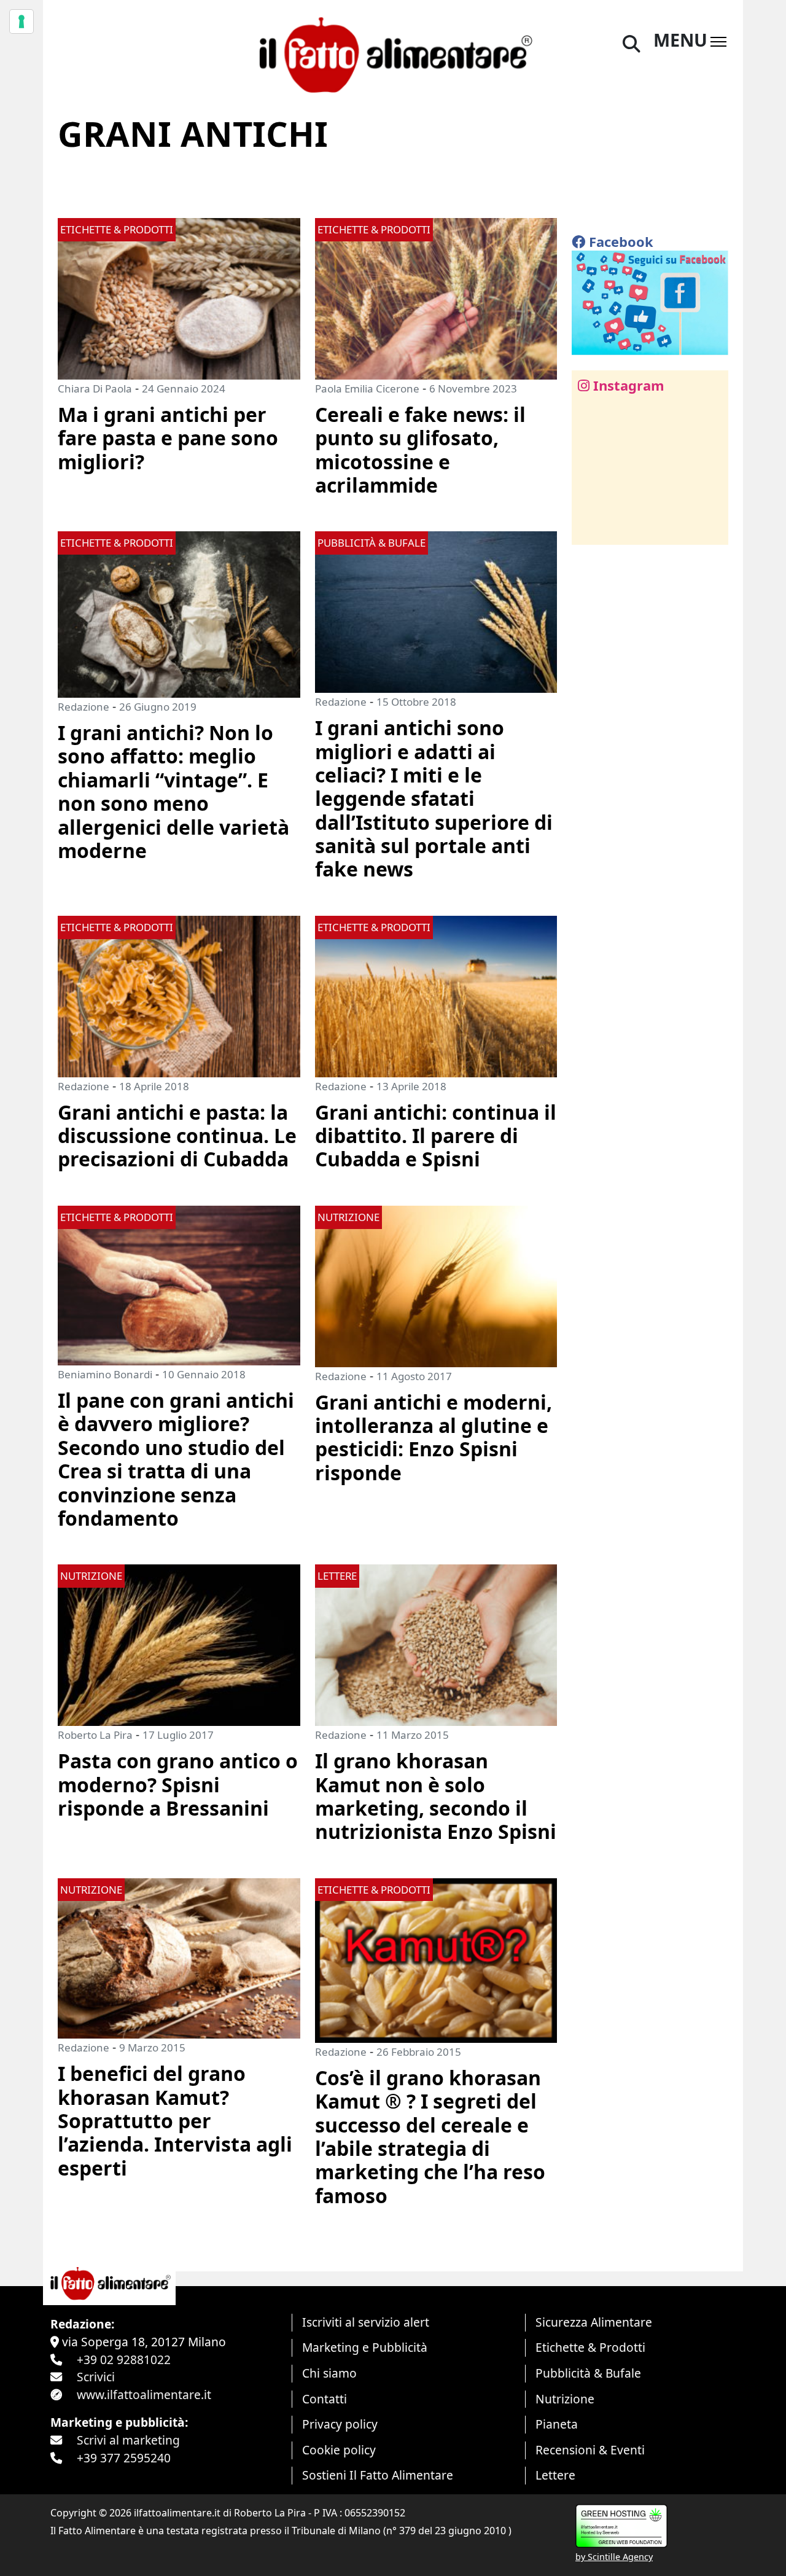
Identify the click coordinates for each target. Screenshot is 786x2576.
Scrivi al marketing (128, 2440)
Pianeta (557, 2424)
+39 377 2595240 (124, 2458)
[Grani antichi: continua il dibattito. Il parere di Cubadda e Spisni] (436, 995)
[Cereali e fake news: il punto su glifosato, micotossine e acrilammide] (436, 298)
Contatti (325, 2399)
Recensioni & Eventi (590, 2450)
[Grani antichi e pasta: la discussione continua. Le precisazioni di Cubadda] (179, 995)
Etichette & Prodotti (590, 2347)
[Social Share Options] (590, 529)
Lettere (555, 2475)
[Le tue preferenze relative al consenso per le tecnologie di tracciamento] (21, 21)
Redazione (84, 707)
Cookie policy (339, 2450)
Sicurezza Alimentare (594, 2322)
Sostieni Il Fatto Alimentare (378, 2475)
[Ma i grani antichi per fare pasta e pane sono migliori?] (179, 298)
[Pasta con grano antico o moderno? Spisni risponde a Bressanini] (179, 1644)
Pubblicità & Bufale (588, 2373)
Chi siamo (329, 2373)
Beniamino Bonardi (105, 1374)
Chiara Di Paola (95, 388)
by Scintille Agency (614, 2557)
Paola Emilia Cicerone (367, 388)
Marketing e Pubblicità (365, 2347)
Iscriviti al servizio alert (366, 2322)
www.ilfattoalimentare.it (144, 2395)
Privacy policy (340, 2424)
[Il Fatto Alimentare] (393, 53)
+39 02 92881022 (124, 2359)
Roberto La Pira (95, 1735)
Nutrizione (565, 2399)
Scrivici (96, 2377)
